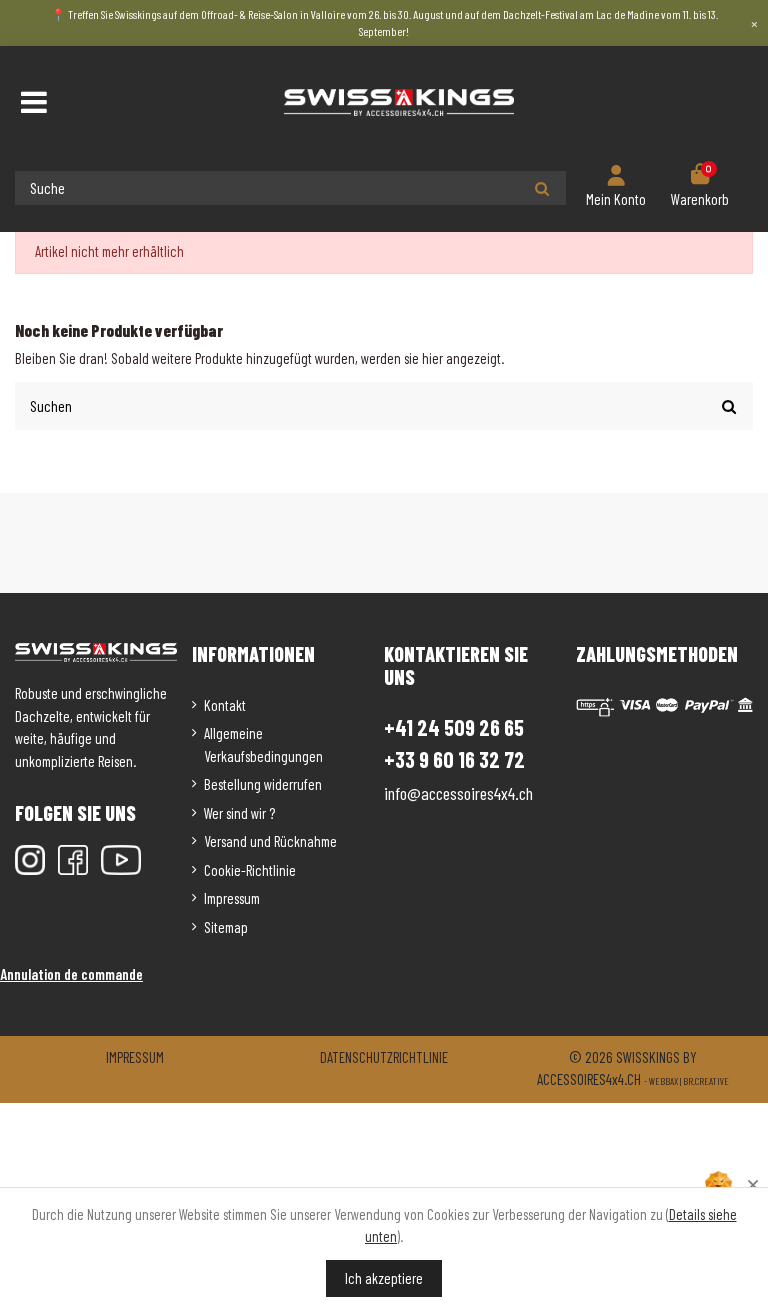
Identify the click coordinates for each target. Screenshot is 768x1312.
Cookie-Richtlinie (250, 870)
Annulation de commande (71, 974)
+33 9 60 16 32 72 (454, 759)
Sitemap (226, 927)
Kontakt (225, 705)
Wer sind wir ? (239, 813)
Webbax (663, 1081)
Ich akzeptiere (384, 1278)
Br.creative (706, 1081)
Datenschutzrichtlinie (384, 1057)
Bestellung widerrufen (263, 784)
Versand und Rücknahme (270, 841)
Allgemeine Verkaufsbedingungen (263, 744)
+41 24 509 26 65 (454, 727)
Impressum (232, 898)
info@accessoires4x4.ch (458, 793)
